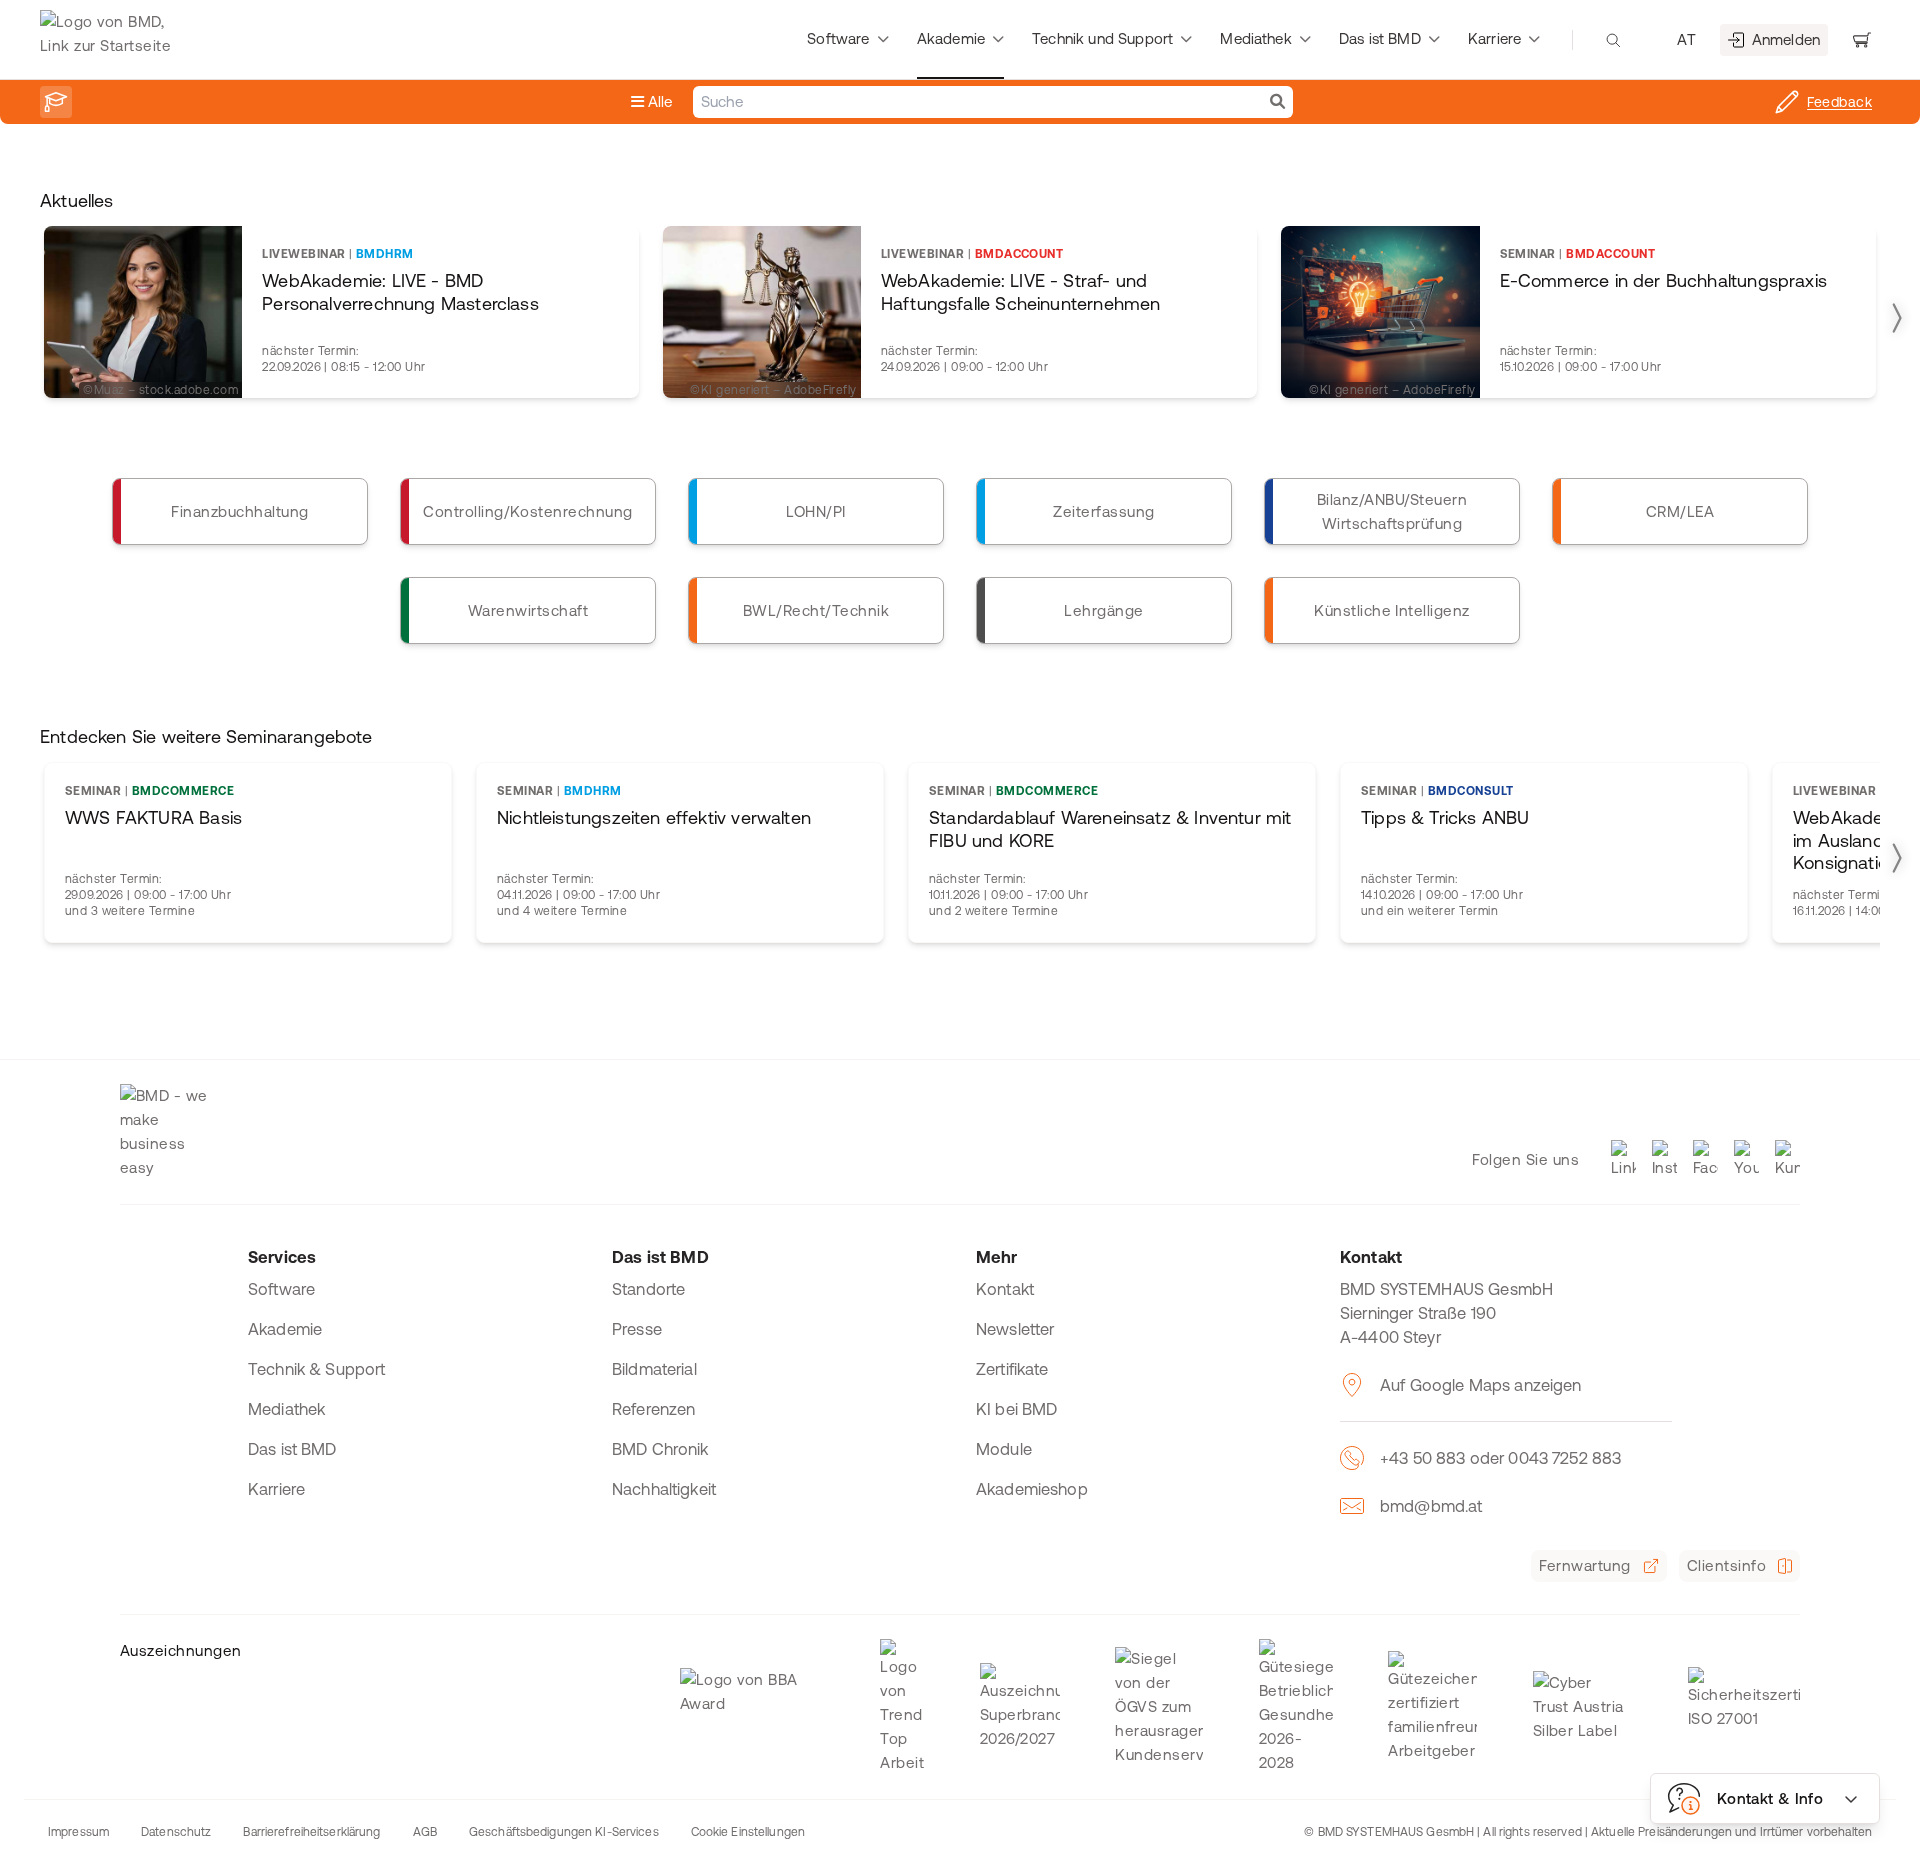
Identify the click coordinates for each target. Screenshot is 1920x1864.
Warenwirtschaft (528, 610)
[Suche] (1277, 102)
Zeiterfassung (1103, 511)
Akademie (285, 1329)
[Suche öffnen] (1613, 40)
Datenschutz (176, 1832)
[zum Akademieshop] (56, 102)
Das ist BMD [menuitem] (1380, 38)
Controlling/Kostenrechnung (527, 511)
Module (1004, 1449)
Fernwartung (1584, 1565)
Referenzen (654, 1409)
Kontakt (1005, 1289)
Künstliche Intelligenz (1392, 610)
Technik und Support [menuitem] (1102, 38)
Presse (637, 1329)
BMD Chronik (660, 1449)
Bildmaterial (654, 1369)
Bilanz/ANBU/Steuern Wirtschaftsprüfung (1392, 511)
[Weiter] (1896, 318)
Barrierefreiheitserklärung (311, 1832)
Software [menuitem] (838, 38)
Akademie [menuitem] (951, 38)
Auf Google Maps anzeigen (1481, 1385)
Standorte (648, 1289)
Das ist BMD (292, 1449)
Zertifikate (1012, 1369)
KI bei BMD (1017, 1409)
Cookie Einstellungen (748, 1832)
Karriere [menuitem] (1494, 38)
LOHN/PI (815, 511)
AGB (425, 1832)
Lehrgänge (1103, 610)
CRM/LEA (1680, 511)
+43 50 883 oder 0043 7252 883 (1500, 1458)
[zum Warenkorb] (1862, 40)
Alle (658, 101)
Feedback (1839, 102)
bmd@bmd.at (1431, 1506)
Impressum (78, 1832)
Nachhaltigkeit (664, 1489)
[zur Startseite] (110, 40)
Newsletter (1015, 1329)
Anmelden (1786, 39)
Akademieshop (1032, 1489)
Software (281, 1289)
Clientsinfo (1726, 1565)
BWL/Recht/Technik (816, 610)
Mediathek (286, 1409)
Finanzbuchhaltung (239, 511)
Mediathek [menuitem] (1255, 38)
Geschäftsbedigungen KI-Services (564, 1832)
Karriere (276, 1489)
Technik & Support (317, 1369)
